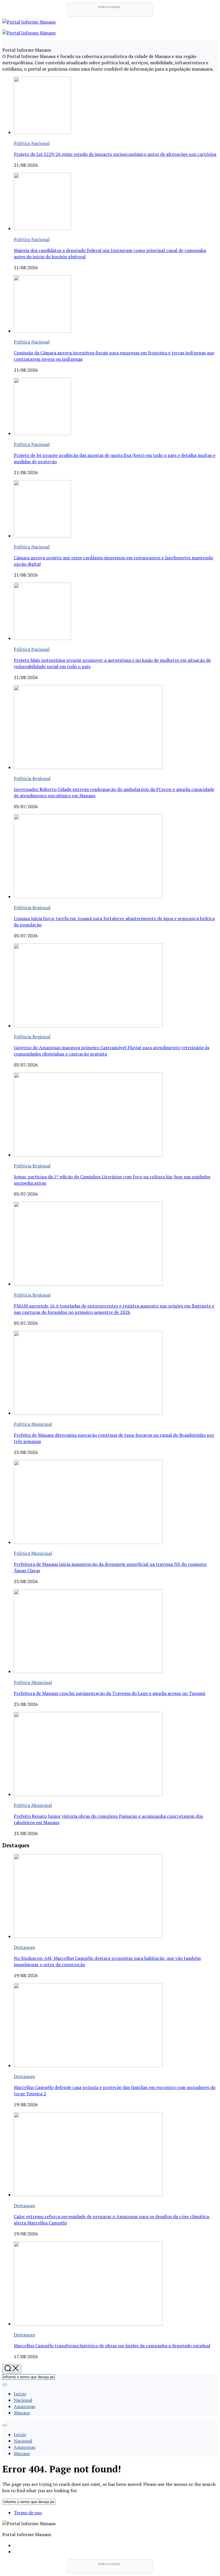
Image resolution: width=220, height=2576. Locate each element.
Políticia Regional (32, 778)
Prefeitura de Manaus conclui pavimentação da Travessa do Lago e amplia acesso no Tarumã (109, 1693)
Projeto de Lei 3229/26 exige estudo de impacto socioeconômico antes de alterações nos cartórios (115, 154)
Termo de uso (28, 2513)
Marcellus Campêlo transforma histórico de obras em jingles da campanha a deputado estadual (112, 2346)
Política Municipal (33, 1424)
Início (20, 2394)
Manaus (22, 2413)
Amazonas (24, 2406)
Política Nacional (32, 143)
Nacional (23, 2400)
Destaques (24, 1947)
